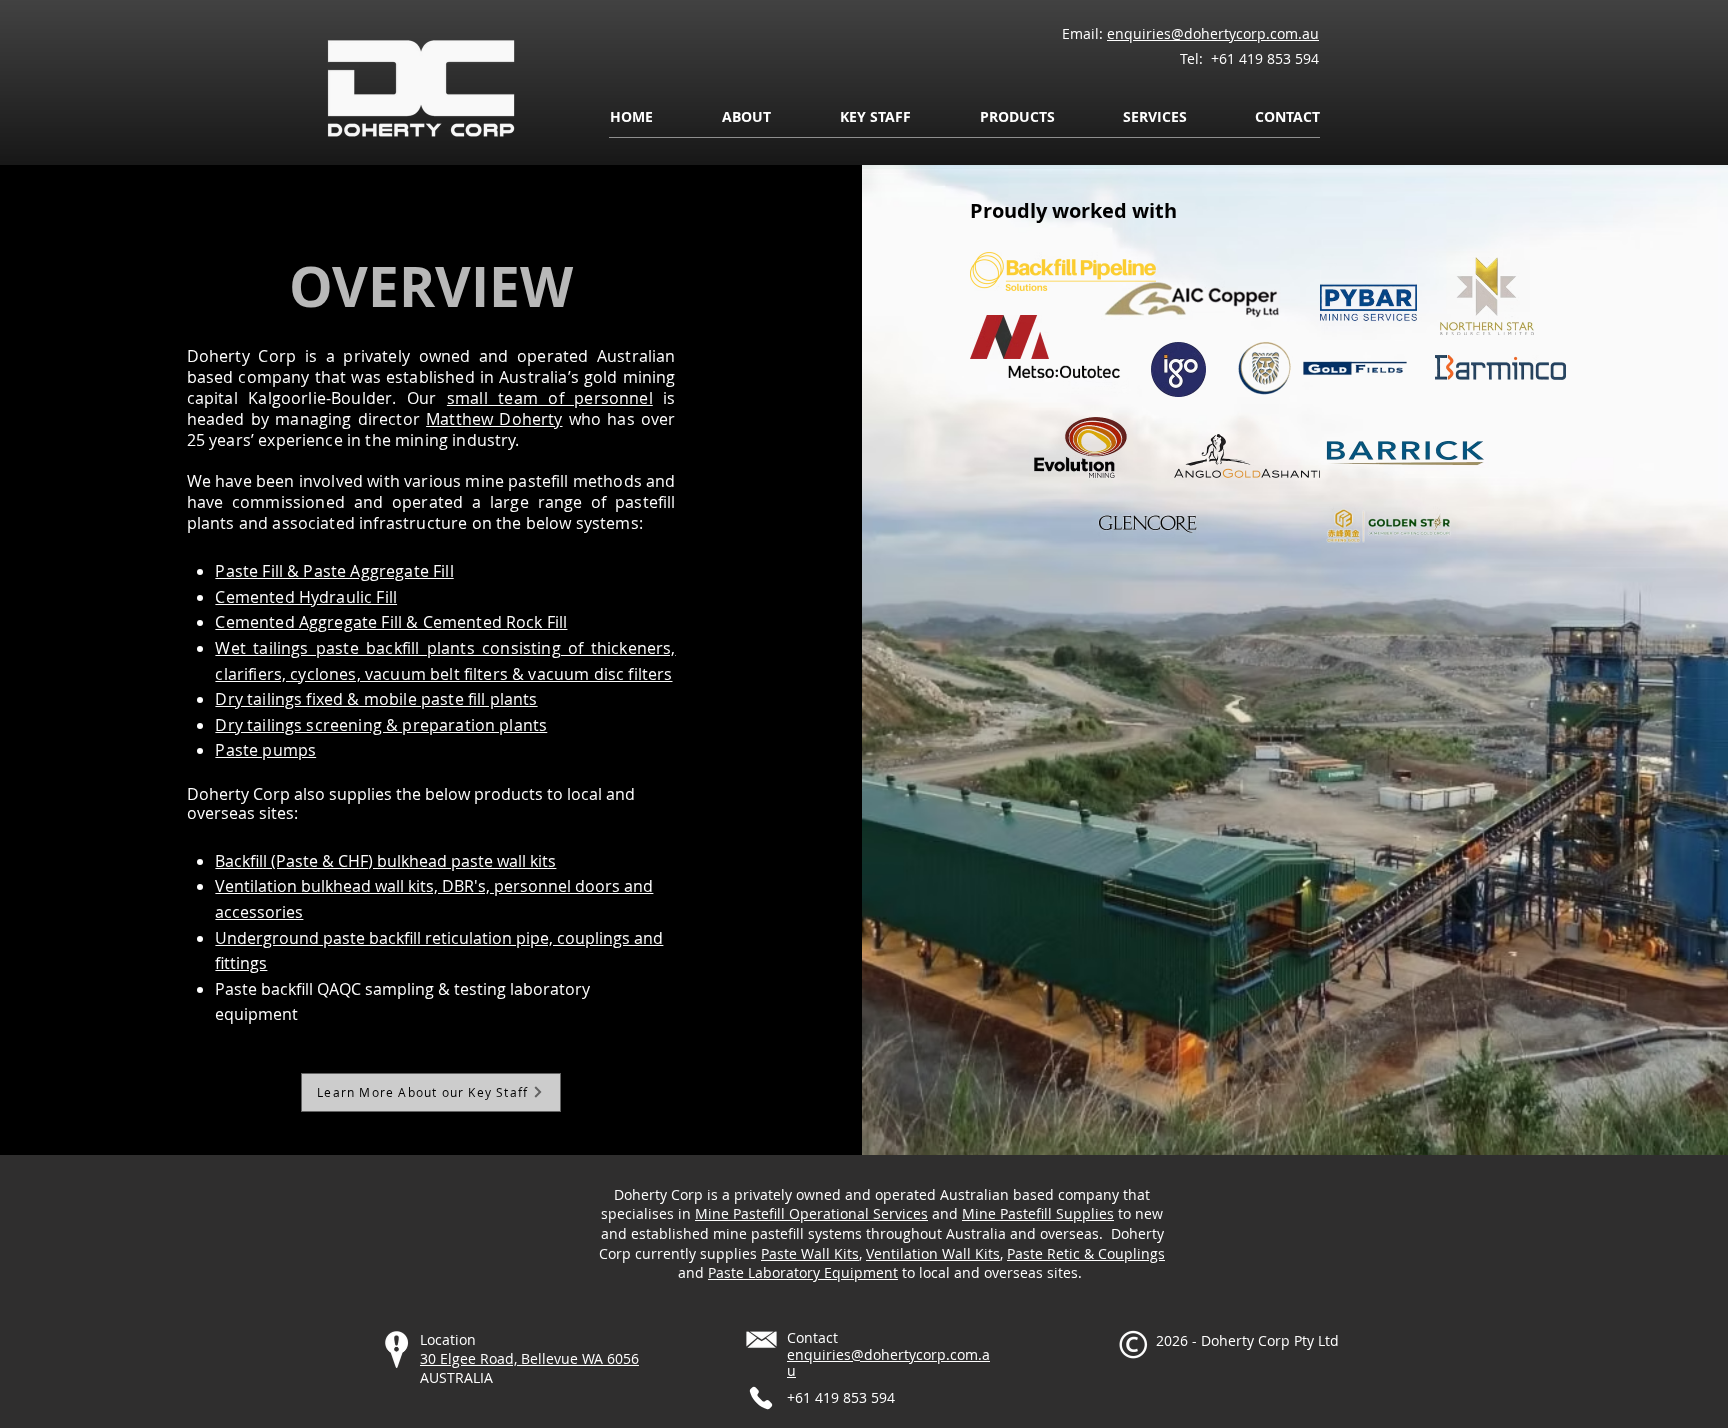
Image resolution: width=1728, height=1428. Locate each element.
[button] (746, 117)
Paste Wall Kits (810, 1253)
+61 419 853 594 (1263, 58)
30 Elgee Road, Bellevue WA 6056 (529, 1358)
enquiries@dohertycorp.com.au (1213, 33)
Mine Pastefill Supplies (1038, 1213)
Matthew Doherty (494, 419)
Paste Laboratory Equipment (803, 1272)
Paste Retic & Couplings (1086, 1253)
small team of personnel (550, 398)
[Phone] (761, 1397)
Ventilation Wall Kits (933, 1253)
